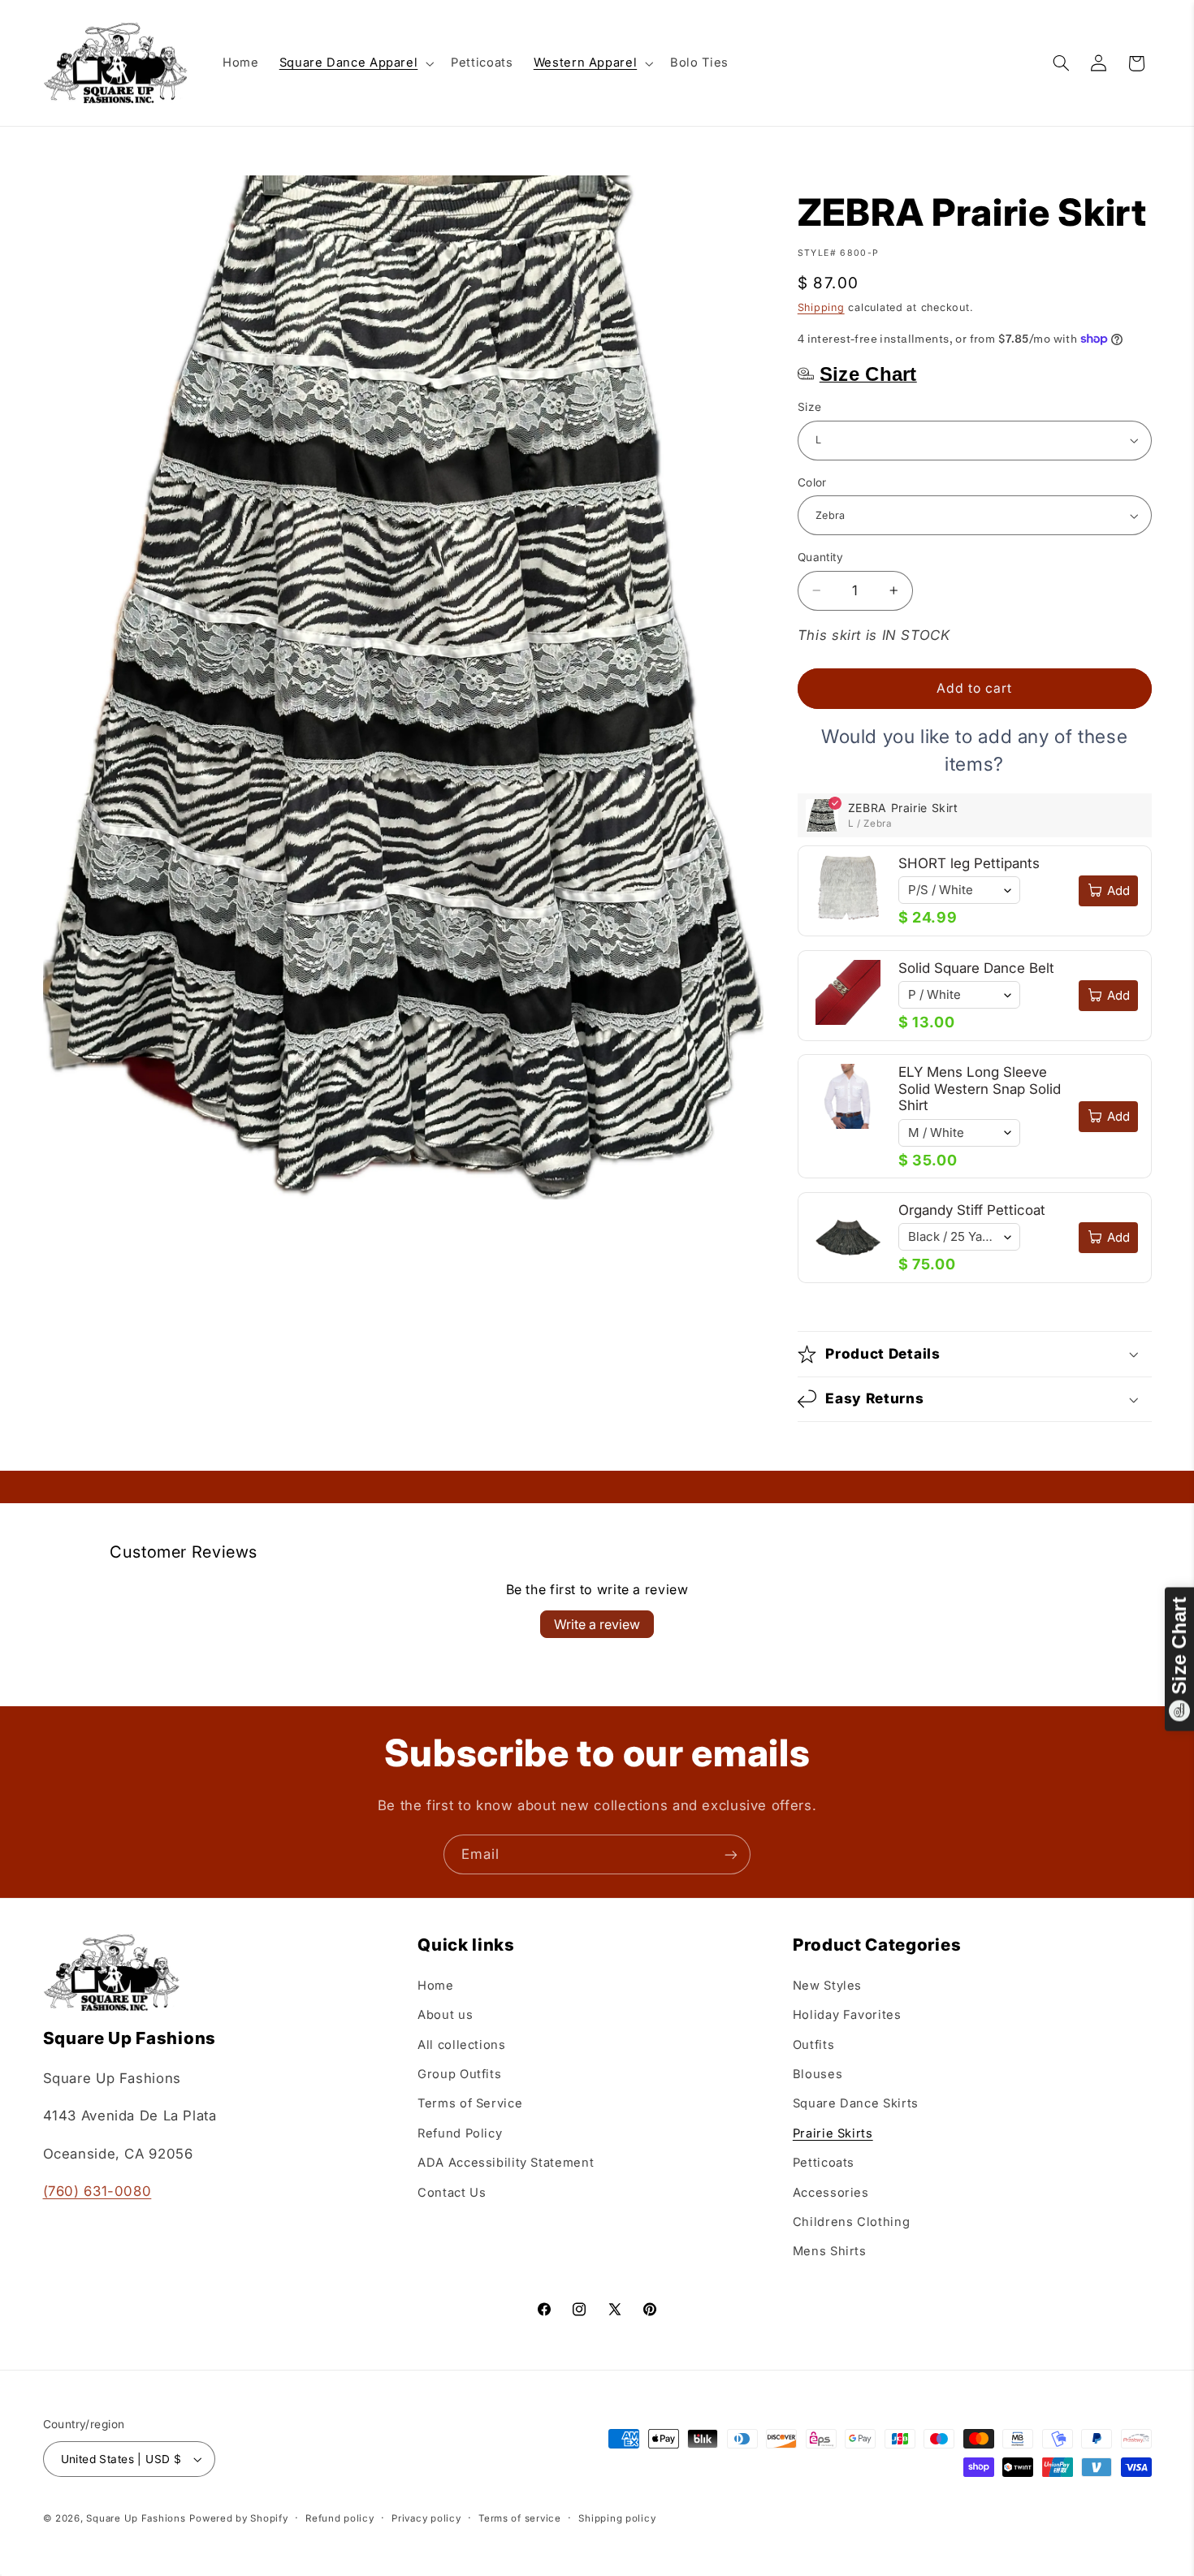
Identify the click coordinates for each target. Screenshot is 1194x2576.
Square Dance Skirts (856, 2103)
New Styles (827, 1985)
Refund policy (340, 2518)
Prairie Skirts (833, 2133)
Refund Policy (460, 2133)
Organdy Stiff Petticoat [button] (972, 1210)
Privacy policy (426, 2518)
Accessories (831, 2192)
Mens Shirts (830, 2251)
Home (436, 1985)
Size (810, 407)
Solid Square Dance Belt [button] (976, 968)
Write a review (597, 1624)
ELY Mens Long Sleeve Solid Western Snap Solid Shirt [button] (980, 1089)
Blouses (818, 2073)
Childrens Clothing (851, 2221)
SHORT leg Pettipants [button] (969, 863)
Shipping (821, 307)
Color (812, 482)
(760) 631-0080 (97, 2190)
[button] (355, 63)
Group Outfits (459, 2073)
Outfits (813, 2044)
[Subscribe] (731, 1854)
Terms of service (520, 2518)
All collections (461, 2044)
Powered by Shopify (238, 2518)
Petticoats (824, 2162)
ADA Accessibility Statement (506, 2162)
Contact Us (452, 2192)
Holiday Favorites (847, 2014)
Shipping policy (617, 2518)
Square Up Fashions (136, 2518)
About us (445, 2014)
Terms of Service (470, 2103)
